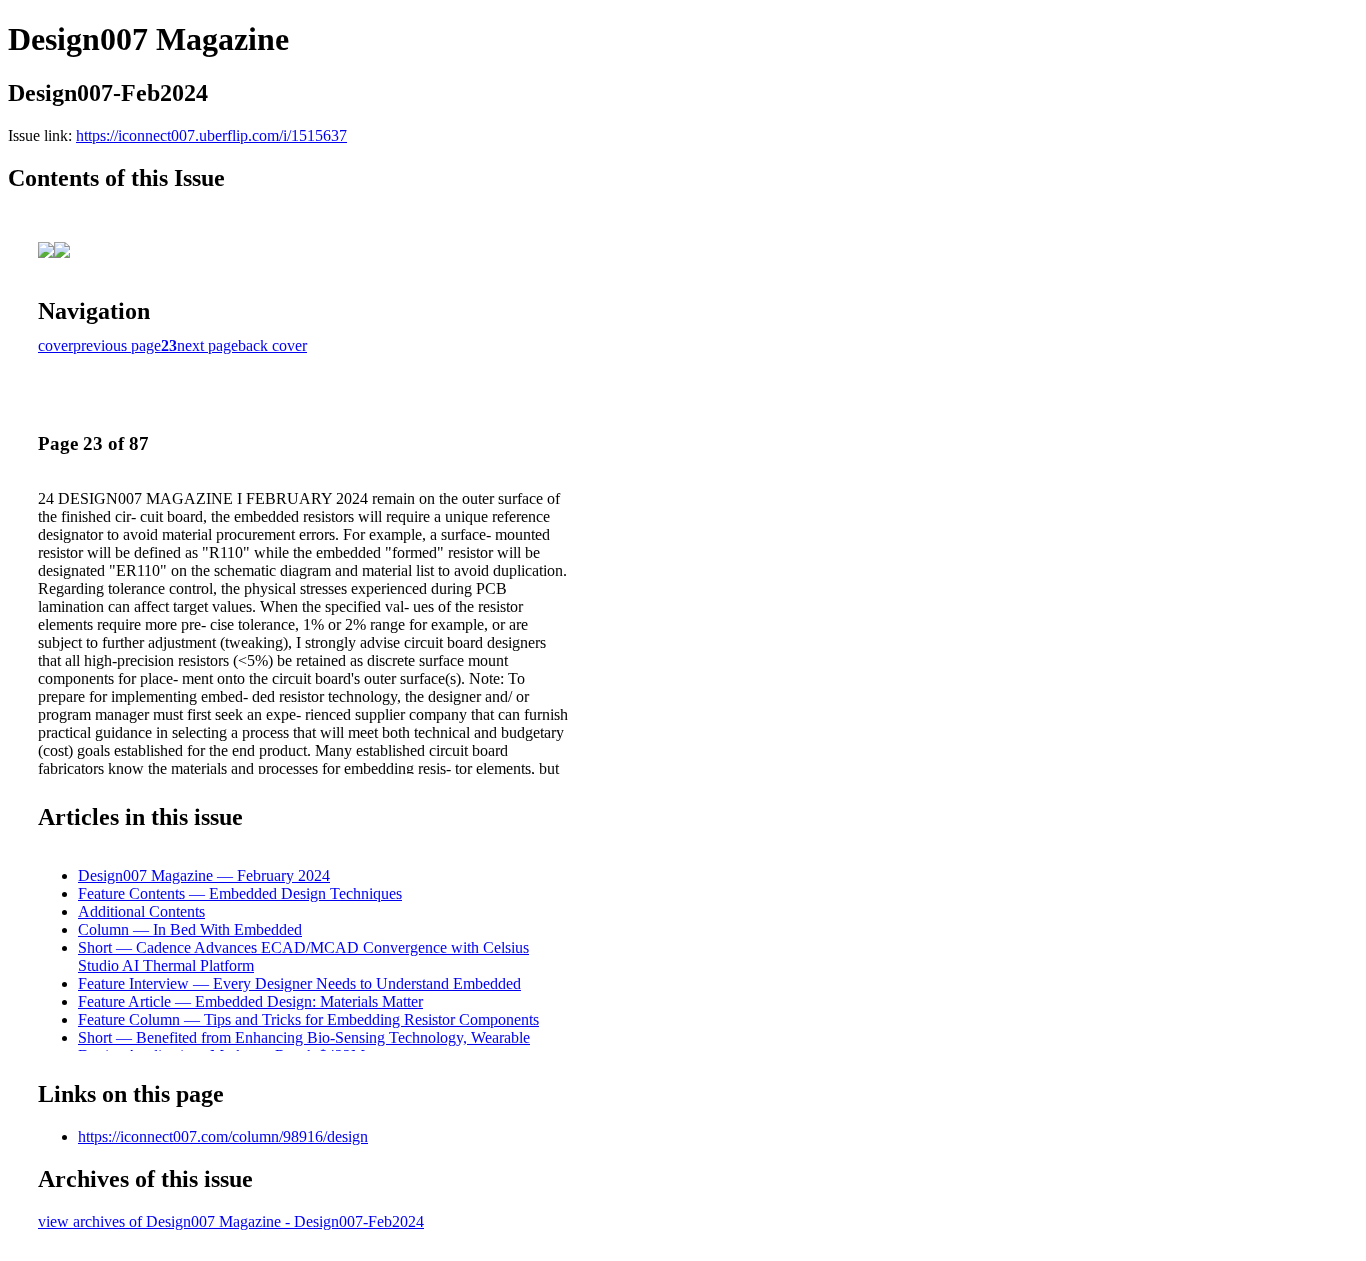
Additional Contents (141, 911)
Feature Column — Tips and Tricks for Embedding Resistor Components (308, 1019)
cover (55, 345)
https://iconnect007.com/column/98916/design (223, 1136)
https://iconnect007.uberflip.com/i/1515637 (211, 135)
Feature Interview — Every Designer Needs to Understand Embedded (299, 983)
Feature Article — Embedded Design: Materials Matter (250, 1001)
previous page (117, 345)
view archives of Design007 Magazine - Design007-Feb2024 (231, 1221)
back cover (272, 345)
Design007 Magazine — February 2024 (204, 875)
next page (207, 345)
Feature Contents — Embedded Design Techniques (240, 893)
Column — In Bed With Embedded (190, 929)
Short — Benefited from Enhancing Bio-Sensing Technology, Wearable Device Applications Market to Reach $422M (304, 1046)
